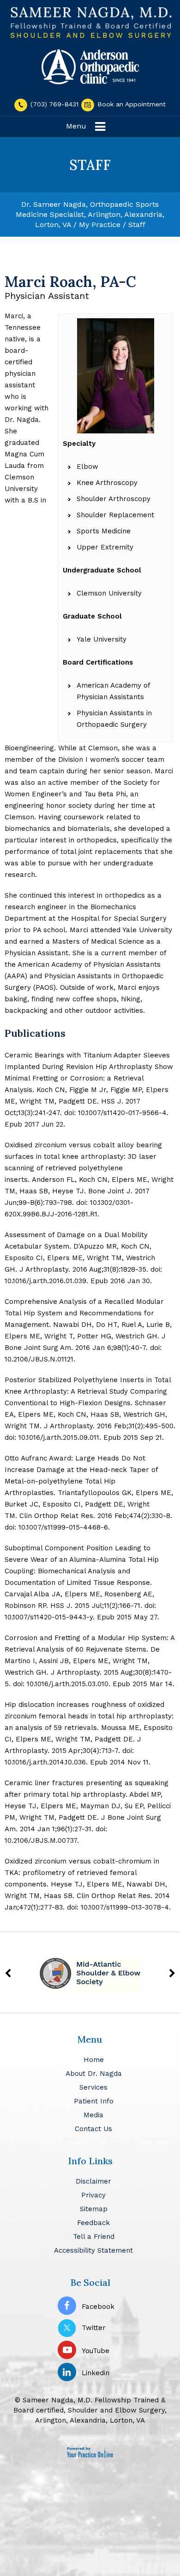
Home (94, 2060)
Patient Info (94, 2101)
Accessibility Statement (93, 2250)
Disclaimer (93, 2181)
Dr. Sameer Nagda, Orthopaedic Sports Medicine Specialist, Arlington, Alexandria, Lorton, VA (90, 214)
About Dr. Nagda (94, 2074)
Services (93, 2087)
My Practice (100, 225)
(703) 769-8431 (54, 104)
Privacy (93, 2195)
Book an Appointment (130, 104)
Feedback (93, 2223)
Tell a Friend (94, 2237)
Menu (76, 126)
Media (93, 2115)
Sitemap (94, 2209)
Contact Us (93, 2129)
